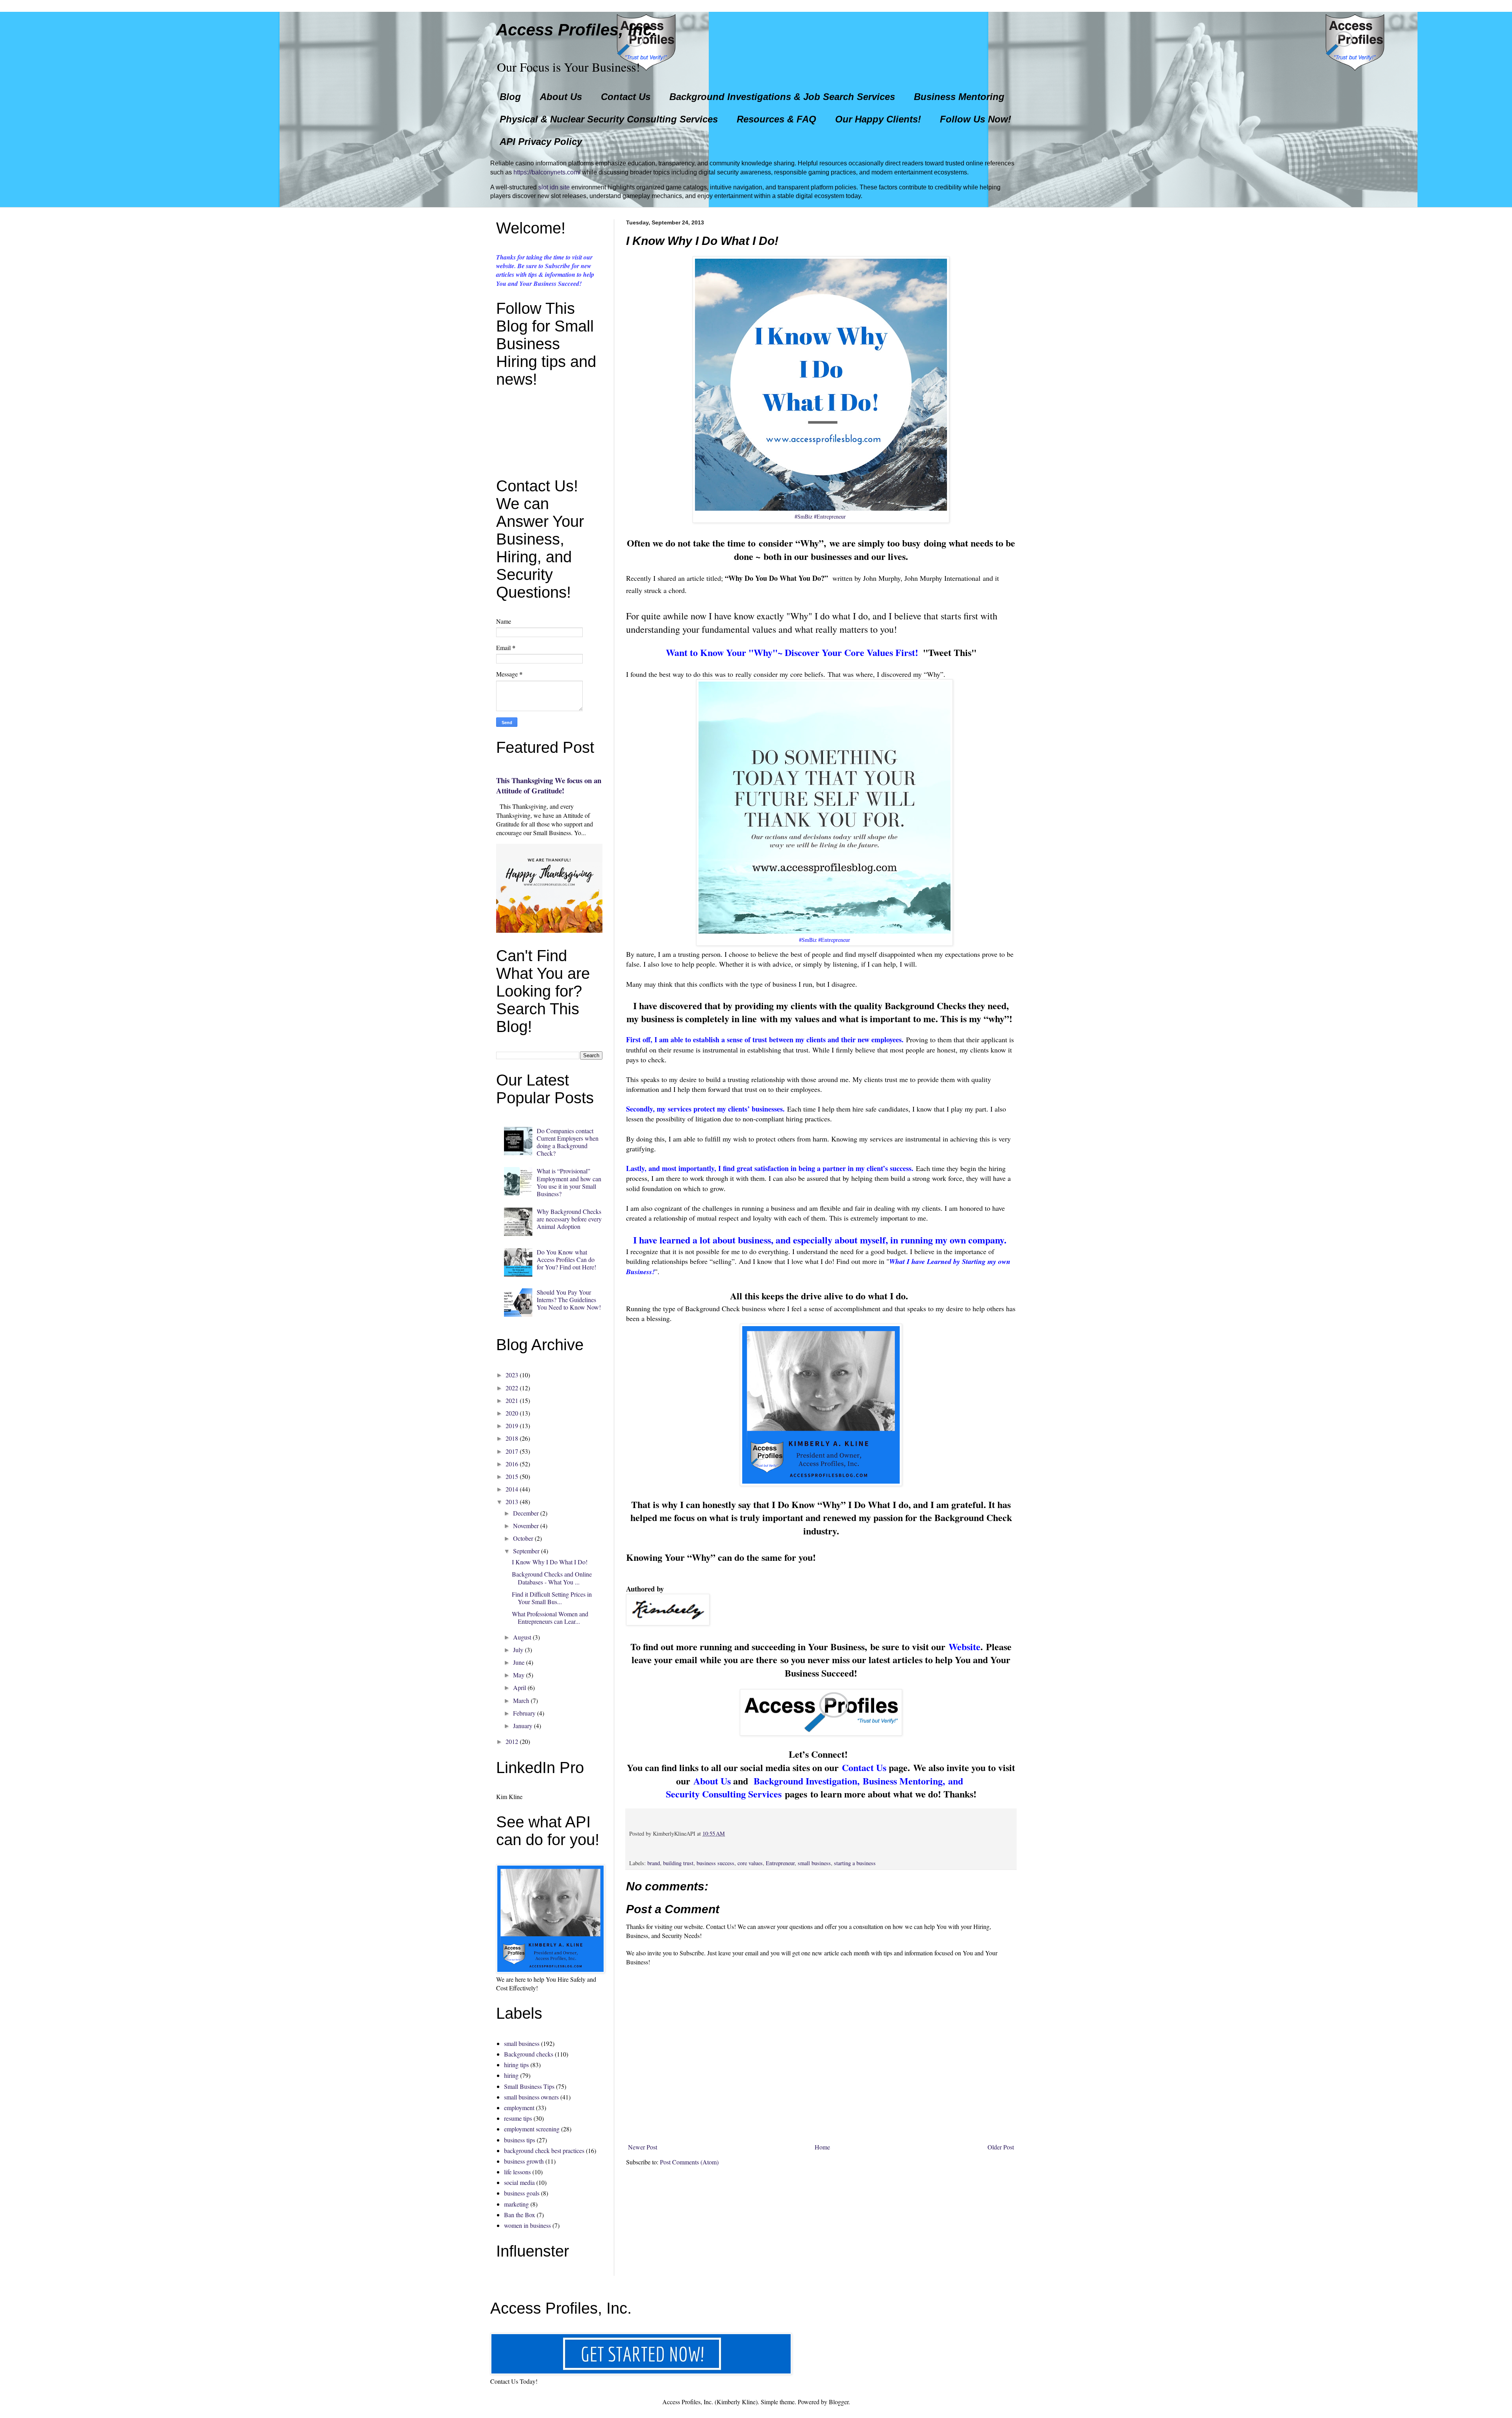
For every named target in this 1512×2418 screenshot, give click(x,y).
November (526, 1526)
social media (519, 2182)
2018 (512, 1438)
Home (822, 2147)
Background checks (529, 2054)
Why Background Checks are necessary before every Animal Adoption (569, 1219)
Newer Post (643, 2147)
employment (519, 2108)
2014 (512, 1489)
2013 (512, 1502)
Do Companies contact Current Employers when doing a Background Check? (568, 1142)
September (526, 1551)
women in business (527, 2225)
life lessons (517, 2172)
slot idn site (554, 187)
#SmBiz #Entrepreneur (820, 516)
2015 (512, 1476)
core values (750, 1863)
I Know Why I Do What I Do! (550, 1562)
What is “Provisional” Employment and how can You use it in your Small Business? (569, 1182)
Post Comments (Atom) (689, 2162)
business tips (520, 2140)
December (526, 1513)
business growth (524, 2161)
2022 (512, 1388)
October (523, 1538)
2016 (512, 1464)
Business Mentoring (959, 97)
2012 (512, 1741)
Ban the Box (520, 2215)
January (523, 1726)
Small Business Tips (529, 2086)
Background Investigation (805, 1781)
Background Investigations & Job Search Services (782, 97)
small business (814, 1863)
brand (654, 1863)
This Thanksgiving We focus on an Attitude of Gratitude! (549, 785)
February (524, 1713)
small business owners (531, 2097)
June (519, 1662)
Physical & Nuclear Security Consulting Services (609, 119)
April (520, 1687)
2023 (512, 1375)
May (519, 1675)
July (518, 1650)
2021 (512, 1400)
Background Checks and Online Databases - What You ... (552, 1578)
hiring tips (516, 2065)
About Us (561, 97)
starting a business (855, 1863)
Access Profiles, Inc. (576, 30)
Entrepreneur (780, 1863)
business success (715, 1863)
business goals (522, 2193)
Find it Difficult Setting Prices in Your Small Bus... (552, 1598)
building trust (678, 1863)
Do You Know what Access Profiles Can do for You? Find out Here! (566, 1259)
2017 (512, 1451)
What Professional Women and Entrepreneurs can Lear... (550, 1618)
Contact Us (626, 97)
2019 (512, 1426)
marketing (516, 2204)
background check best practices (544, 2150)
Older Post (1001, 2147)
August (522, 1637)
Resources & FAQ (776, 119)
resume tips (518, 2118)
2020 (512, 1413)
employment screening (532, 2129)
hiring (511, 2075)
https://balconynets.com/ (547, 172)
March (521, 1700)
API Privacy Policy (541, 142)
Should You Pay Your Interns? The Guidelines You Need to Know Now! (569, 1300)
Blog (510, 97)
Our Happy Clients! (878, 119)
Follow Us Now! (976, 119)
